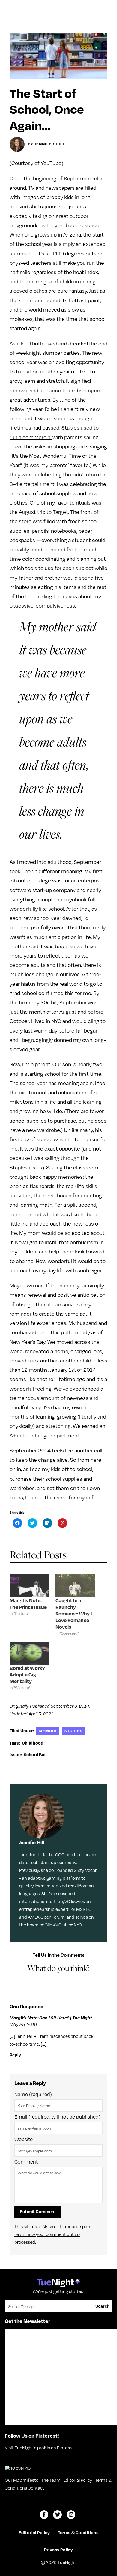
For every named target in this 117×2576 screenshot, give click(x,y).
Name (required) (33, 2094)
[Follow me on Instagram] (71, 2515)
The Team (51, 2480)
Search (103, 2306)
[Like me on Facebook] (44, 2515)
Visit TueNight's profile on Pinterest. (40, 2448)
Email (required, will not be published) (57, 2117)
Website (24, 2139)
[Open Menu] (106, 7)
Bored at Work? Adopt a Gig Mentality (27, 1674)
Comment (26, 2162)
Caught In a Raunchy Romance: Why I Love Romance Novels (74, 1614)
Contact (36, 2488)
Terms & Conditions (78, 2532)
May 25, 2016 (23, 2024)
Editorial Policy (78, 2480)
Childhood (33, 1743)
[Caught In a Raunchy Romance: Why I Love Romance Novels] (75, 1586)
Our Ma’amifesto (22, 2480)
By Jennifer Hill (46, 144)
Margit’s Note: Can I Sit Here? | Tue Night (51, 2018)
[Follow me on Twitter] (57, 2515)
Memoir (48, 1731)
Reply (15, 2055)
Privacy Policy (58, 2550)
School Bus (35, 1754)
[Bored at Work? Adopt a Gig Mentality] (30, 1653)
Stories (73, 1731)
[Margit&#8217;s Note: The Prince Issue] (30, 1586)
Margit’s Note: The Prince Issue (28, 1604)
